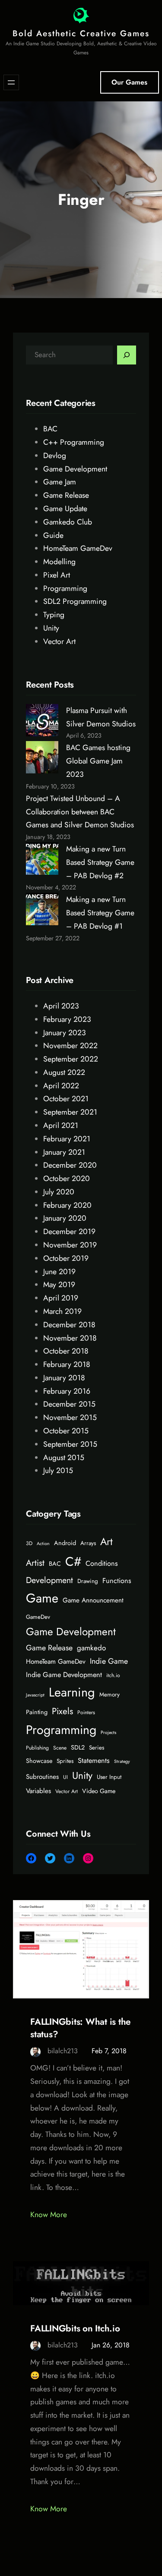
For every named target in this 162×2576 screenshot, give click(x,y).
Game (42, 1598)
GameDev (38, 1617)
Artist (35, 1563)
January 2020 (65, 1218)
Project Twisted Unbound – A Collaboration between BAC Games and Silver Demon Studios (80, 812)
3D (29, 1543)
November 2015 (70, 1417)
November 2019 (70, 1245)
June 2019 (59, 1272)
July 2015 (58, 1470)
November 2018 (70, 1338)
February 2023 (67, 1019)
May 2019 (59, 1285)
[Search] (127, 355)
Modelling (59, 562)
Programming (65, 588)
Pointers (86, 1712)
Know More (49, 2215)
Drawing (88, 1581)
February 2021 (67, 1139)
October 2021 (66, 1099)
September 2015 (70, 1444)
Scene (60, 1748)
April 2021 (61, 1125)
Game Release (66, 495)
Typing (54, 615)
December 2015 (69, 1404)
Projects (108, 1733)
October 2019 (66, 1258)
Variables (38, 1791)
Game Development (75, 469)
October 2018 (66, 1351)
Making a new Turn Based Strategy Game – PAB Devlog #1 (100, 913)
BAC (50, 429)
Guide (53, 535)
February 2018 (67, 1364)
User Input (109, 1777)
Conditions (102, 1563)
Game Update (65, 509)
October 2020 (67, 1178)
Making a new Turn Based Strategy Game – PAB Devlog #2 (100, 862)
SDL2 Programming (75, 601)
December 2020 (70, 1165)
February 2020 (67, 1205)
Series (97, 1748)
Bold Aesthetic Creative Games (81, 33)
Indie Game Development (64, 1675)
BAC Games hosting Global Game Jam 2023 (98, 761)
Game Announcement (93, 1600)
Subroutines (42, 1777)
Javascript (35, 1695)
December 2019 (69, 1231)
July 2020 (59, 1192)
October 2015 (66, 1431)
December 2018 (69, 1325)
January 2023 (65, 1033)
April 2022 (61, 1086)
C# (73, 1561)
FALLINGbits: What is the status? (81, 2028)
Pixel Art (57, 575)
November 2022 (70, 1046)
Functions (117, 1581)
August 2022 (64, 1072)
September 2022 (71, 1059)
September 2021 (70, 1112)
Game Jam (60, 482)
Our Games (129, 82)
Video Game (99, 1791)
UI (65, 1777)
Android (65, 1543)
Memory (110, 1695)
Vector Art (59, 641)
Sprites (65, 1761)
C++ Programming (74, 442)
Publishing (37, 1748)
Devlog (55, 456)
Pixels (62, 1711)
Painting (37, 1712)
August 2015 (64, 1458)
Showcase (39, 1761)
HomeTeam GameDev (78, 548)
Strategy (122, 1761)
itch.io (113, 1675)
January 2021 (64, 1152)
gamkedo (91, 1648)
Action (43, 1544)
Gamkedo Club (68, 522)
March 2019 (62, 1311)
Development (49, 1580)
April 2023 (61, 1006)
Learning (72, 1692)
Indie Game (109, 1661)
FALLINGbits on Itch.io (75, 2329)
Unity (51, 628)
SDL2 (78, 1747)
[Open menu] (11, 82)
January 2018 (64, 1378)
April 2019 (61, 1298)
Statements (94, 1761)
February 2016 (67, 1391)
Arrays (88, 1543)
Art (106, 1542)
